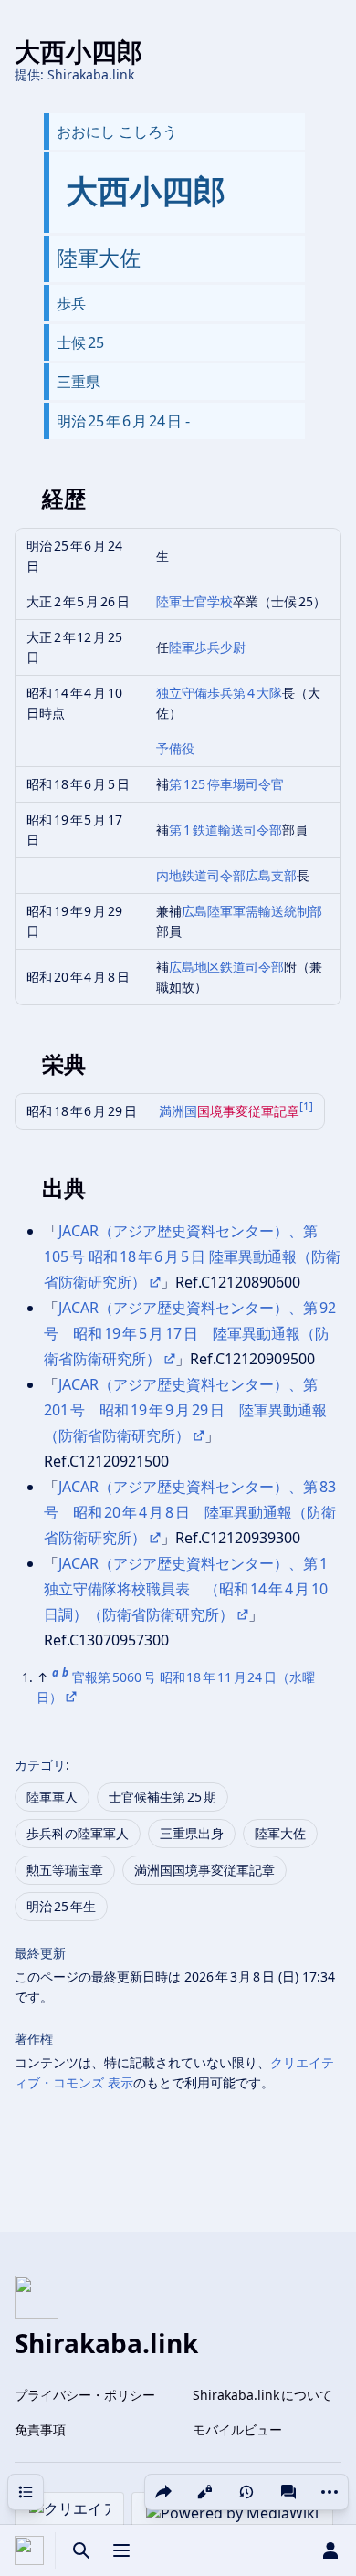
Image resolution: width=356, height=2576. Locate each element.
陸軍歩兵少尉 (207, 647)
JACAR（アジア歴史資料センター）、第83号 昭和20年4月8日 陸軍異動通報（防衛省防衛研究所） (190, 1512)
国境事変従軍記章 (248, 1111)
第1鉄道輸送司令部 (225, 830)
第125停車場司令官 (226, 784)
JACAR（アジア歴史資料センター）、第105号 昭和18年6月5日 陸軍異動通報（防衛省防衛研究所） (192, 1256)
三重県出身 (192, 1833)
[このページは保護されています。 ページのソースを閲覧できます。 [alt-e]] (204, 2492)
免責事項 (40, 2429)
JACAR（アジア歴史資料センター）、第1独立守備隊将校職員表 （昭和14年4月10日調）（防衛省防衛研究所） (186, 1589)
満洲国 (178, 1111)
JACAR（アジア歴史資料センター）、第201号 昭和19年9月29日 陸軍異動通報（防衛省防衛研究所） (185, 1410)
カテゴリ (40, 1765)
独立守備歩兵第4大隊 (219, 693)
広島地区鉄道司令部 (226, 967)
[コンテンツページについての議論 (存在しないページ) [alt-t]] (288, 2492)
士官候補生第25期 (162, 1797)
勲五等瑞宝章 (65, 1870)
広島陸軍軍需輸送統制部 (252, 911)
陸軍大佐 (280, 1833)
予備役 (175, 748)
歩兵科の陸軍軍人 (78, 1833)
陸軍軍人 (52, 1797)
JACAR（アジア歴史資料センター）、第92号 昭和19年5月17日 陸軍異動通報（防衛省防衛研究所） (190, 1333)
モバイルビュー (237, 2429)
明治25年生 (61, 1906)
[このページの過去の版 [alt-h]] (246, 2492)
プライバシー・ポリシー (85, 2395)
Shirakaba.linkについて (262, 2395)
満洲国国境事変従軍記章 (204, 1870)
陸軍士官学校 (194, 601)
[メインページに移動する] (29, 2550)
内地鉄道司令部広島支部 (226, 875)
